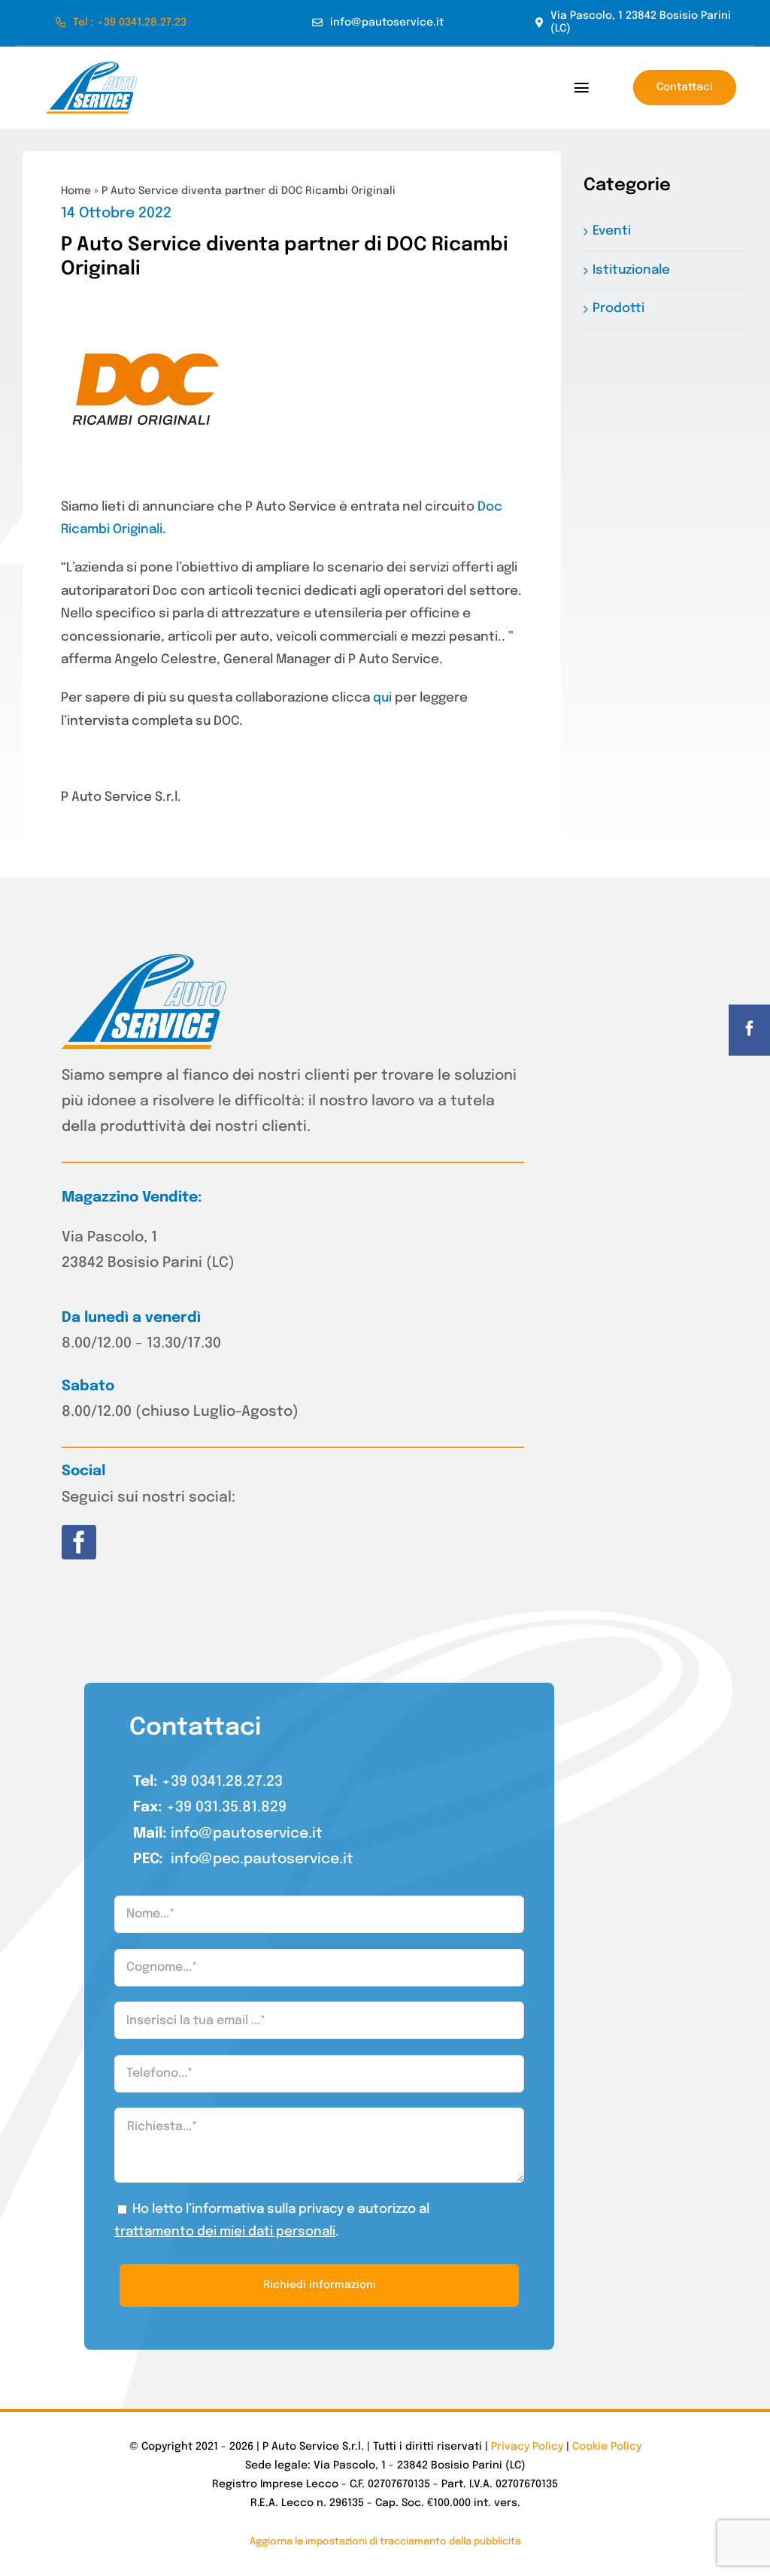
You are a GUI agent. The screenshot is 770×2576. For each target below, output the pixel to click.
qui (382, 698)
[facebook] (79, 1542)
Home (76, 191)
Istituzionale (631, 270)
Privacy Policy (527, 2447)
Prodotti (618, 309)
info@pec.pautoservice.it (262, 1859)
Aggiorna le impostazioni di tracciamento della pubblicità (385, 2542)
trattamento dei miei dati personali (225, 2232)
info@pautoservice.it (247, 1834)
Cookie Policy (607, 2447)
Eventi (612, 231)
